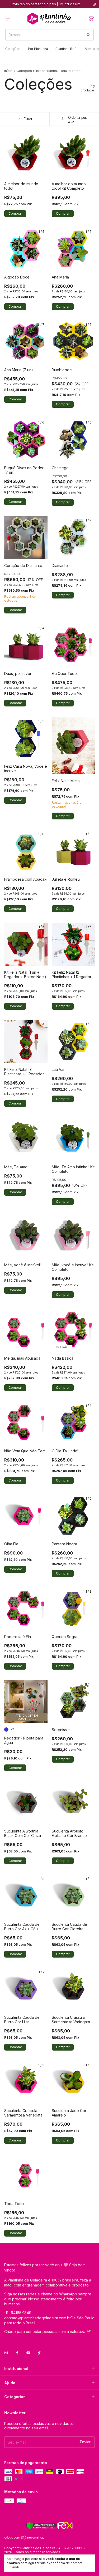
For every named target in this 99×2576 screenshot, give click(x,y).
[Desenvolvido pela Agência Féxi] (50, 2526)
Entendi (13, 2567)
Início (8, 71)
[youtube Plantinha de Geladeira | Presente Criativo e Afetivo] (28, 2353)
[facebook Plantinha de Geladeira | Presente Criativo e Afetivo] (17, 2353)
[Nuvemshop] (25, 2539)
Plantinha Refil (66, 49)
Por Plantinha (38, 49)
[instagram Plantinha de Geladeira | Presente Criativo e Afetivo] (94, 4)
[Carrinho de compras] (91, 19)
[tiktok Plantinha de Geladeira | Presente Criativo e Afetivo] (39, 2353)
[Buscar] (88, 35)
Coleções (13, 49)
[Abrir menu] (8, 19)
